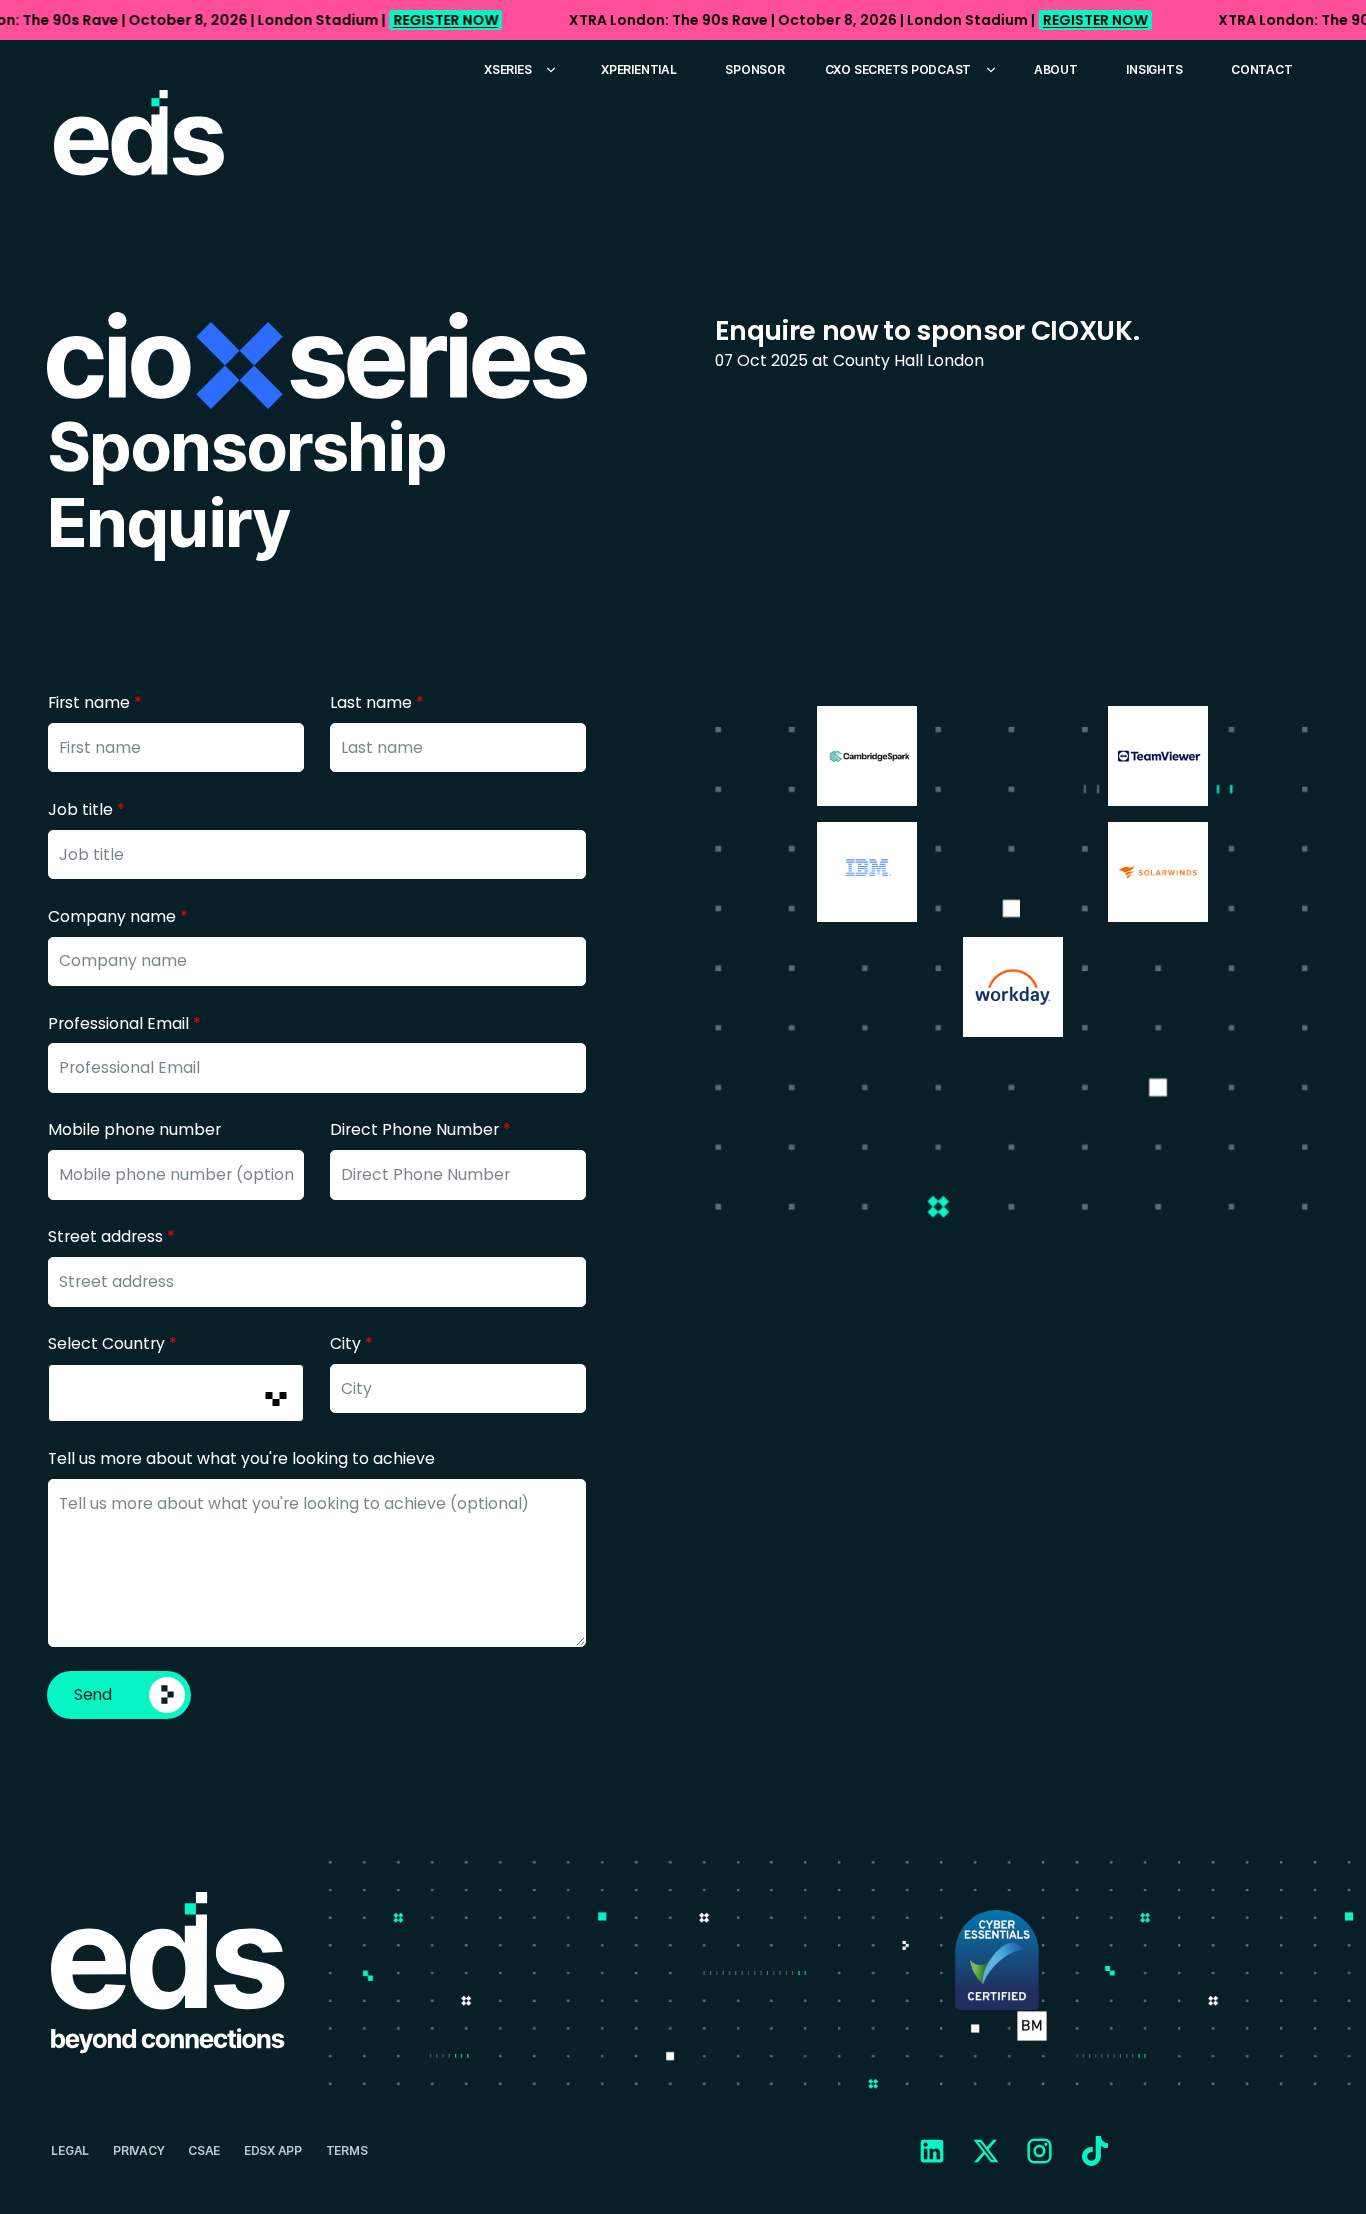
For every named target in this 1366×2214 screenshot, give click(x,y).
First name (95, 702)
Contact (1261, 69)
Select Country (112, 1343)
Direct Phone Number (420, 1129)
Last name (377, 702)
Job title (86, 809)
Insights (1154, 69)
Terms (347, 2150)
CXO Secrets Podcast (898, 69)
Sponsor (754, 69)
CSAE (204, 2150)
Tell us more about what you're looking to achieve (241, 1458)
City (351, 1343)
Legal (70, 2150)
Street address (111, 1236)
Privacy (138, 2150)
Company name (118, 916)
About (1056, 69)
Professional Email (124, 1023)
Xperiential (638, 69)
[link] (683, 20)
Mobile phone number (134, 1129)
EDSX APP (273, 2150)
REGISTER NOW (445, 20)
